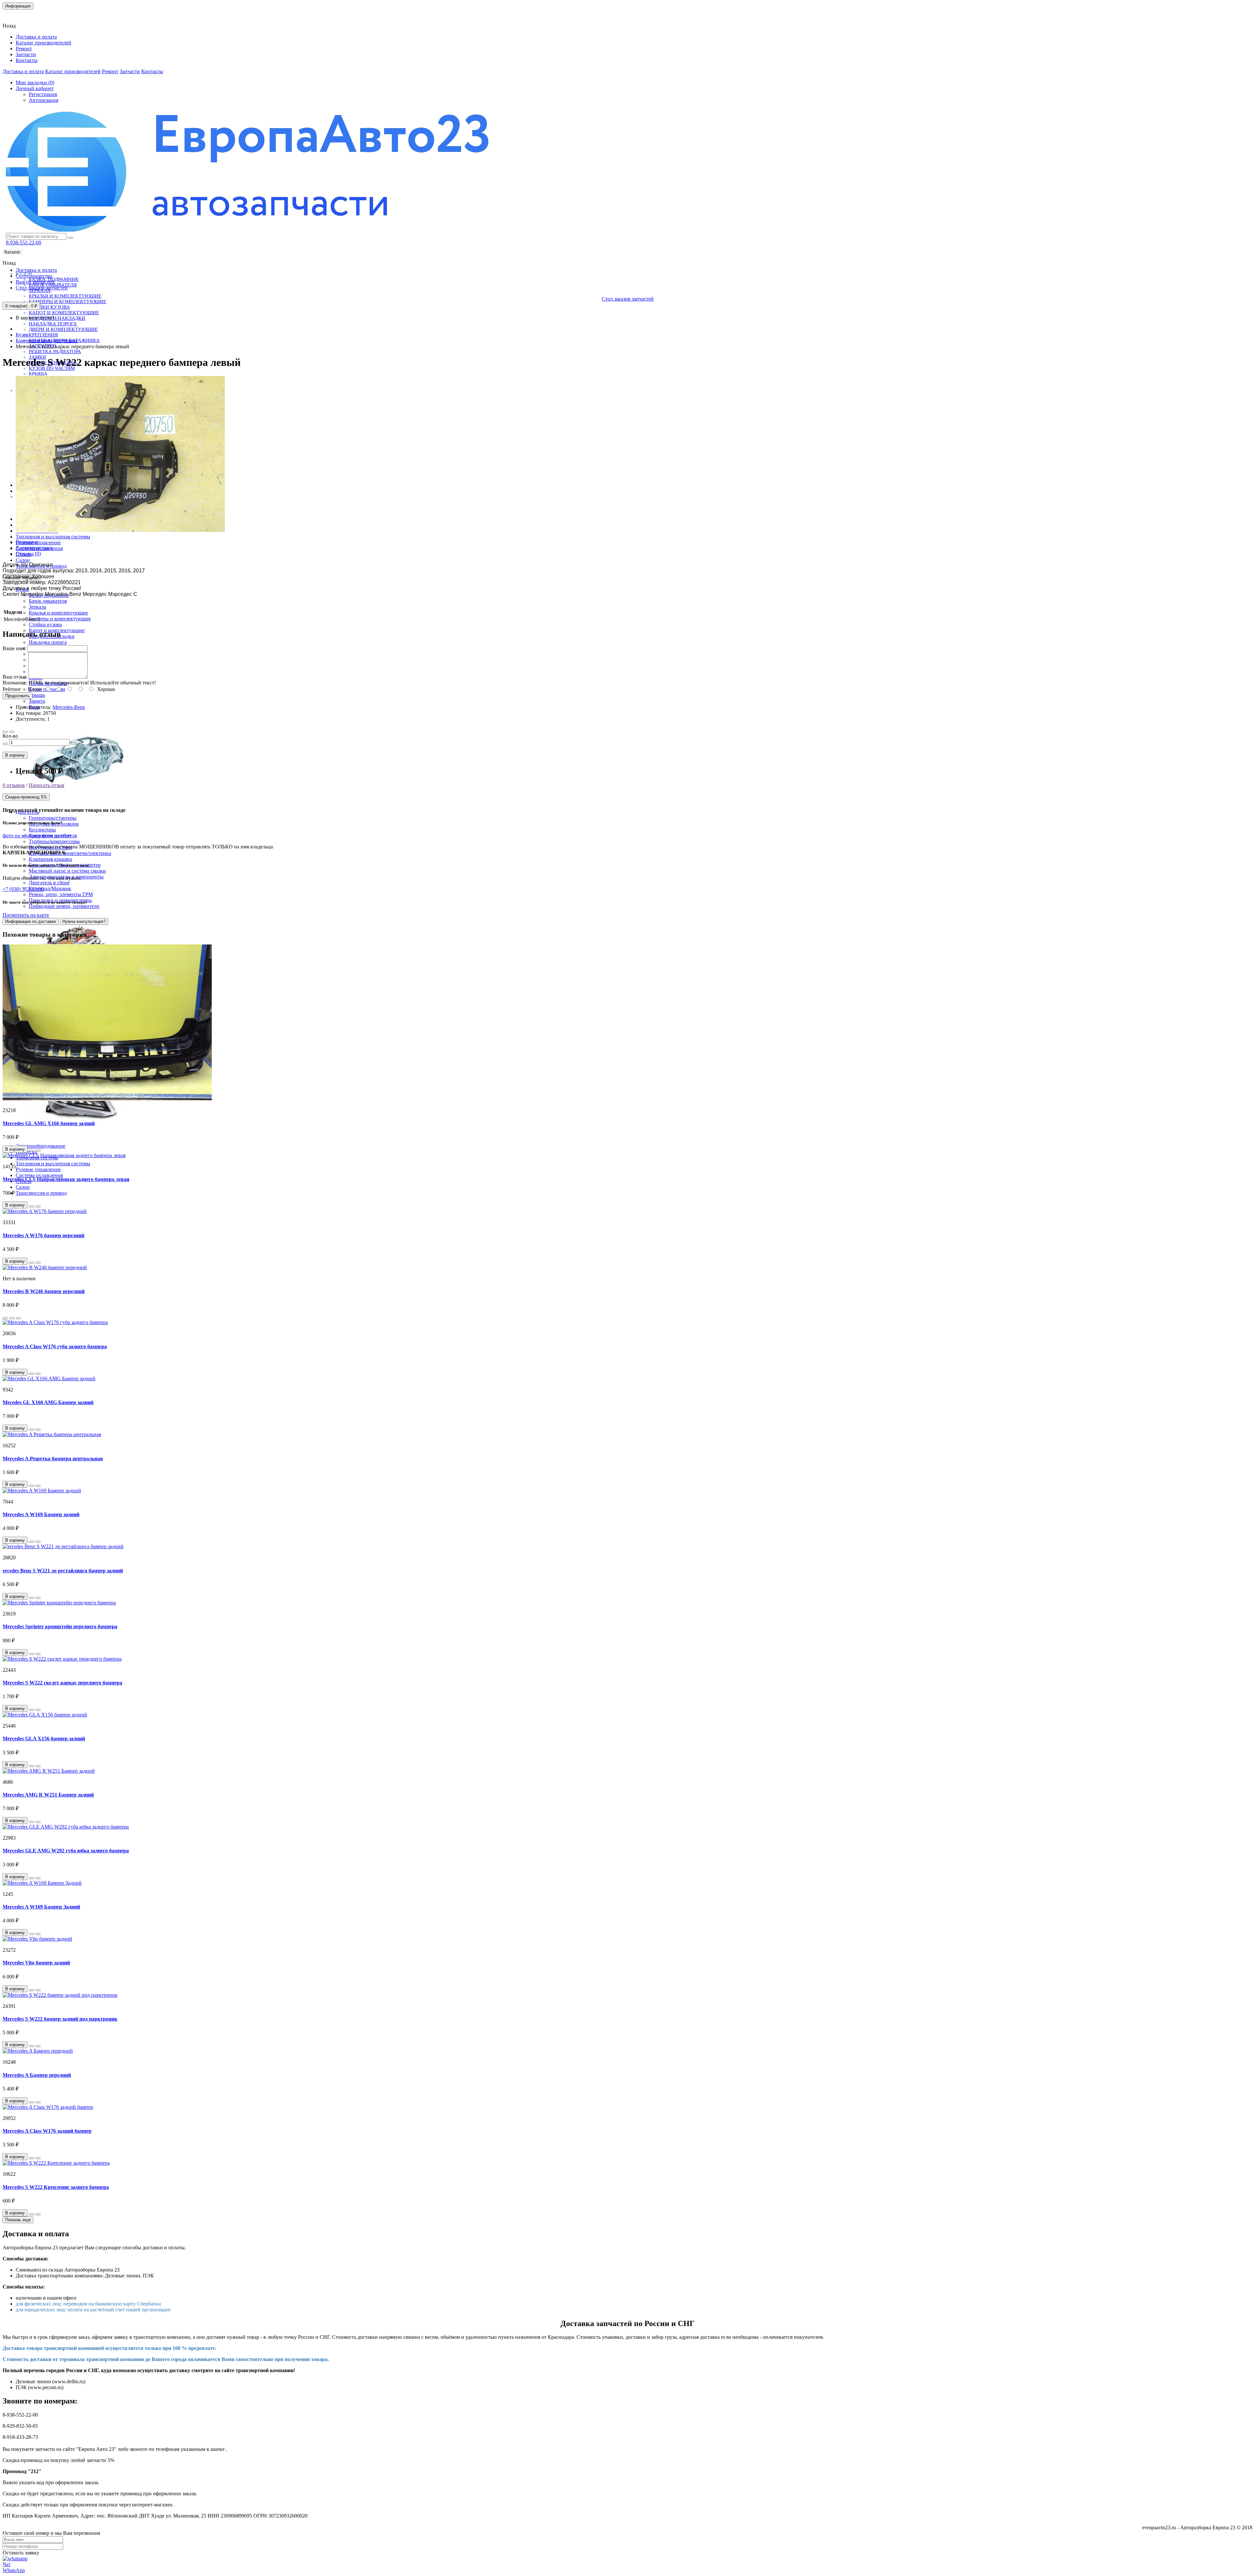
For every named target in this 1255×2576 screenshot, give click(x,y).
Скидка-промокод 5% (26, 797)
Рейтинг (12, 689)
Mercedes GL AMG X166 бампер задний (49, 1123)
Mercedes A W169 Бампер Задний (41, 1907)
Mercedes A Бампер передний (37, 2075)
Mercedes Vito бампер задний (36, 1963)
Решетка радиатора (55, 352)
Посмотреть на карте (26, 915)
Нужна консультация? (84, 921)
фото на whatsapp (22, 836)
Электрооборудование (41, 1146)
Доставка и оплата (36, 37)
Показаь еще (18, 2220)
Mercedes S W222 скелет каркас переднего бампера (62, 1683)
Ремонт (24, 49)
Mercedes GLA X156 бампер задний (44, 1739)
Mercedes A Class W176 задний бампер (47, 2131)
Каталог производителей (43, 43)
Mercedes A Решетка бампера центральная (53, 1459)
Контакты (18, 15)
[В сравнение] (12, 732)
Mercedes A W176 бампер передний (43, 1235)
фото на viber (57, 836)
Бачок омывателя (48, 601)
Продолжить (17, 696)
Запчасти (26, 54)
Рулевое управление (38, 542)
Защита (37, 701)
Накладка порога (53, 324)
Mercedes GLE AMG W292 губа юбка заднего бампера (66, 1851)
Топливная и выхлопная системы (53, 537)
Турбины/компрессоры (54, 841)
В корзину (15, 755)
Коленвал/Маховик (50, 888)
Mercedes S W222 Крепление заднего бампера (56, 2187)
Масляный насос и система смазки (67, 871)
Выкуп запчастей (35, 282)
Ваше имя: (14, 648)
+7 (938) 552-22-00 (23, 889)
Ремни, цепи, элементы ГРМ (61, 894)
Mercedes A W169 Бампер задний (41, 1514)
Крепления (43, 335)
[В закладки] (5, 732)
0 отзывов (14, 785)
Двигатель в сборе (49, 883)
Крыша (38, 374)
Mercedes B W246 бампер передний (44, 1291)
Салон (23, 560)
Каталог (12, 252)
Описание (27, 542)
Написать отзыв (47, 785)
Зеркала (37, 607)
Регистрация (43, 94)
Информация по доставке (31, 921)
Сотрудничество (34, 276)
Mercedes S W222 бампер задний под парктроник (60, 2019)
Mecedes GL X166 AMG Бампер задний (48, 1402)
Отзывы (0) (28, 554)
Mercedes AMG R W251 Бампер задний (48, 1795)
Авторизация (43, 100)
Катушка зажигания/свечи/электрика (70, 853)
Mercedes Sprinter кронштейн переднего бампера (60, 1626)
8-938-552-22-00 (24, 243)
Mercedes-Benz (69, 707)
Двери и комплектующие (63, 329)
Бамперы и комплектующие (67, 302)
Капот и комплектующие (64, 313)
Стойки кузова (49, 307)
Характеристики (34, 548)
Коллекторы (42, 830)
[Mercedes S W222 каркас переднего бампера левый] (120, 531)
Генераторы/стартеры (53, 818)
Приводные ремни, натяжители (64, 906)
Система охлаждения (39, 1175)
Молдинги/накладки (57, 318)
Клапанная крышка (50, 859)
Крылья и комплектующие (65, 296)
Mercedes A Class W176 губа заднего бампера (55, 1346)
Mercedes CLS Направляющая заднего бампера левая (66, 1179)
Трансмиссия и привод (41, 1193)
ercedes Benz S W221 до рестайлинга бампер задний (63, 1571)
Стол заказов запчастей (42, 288)
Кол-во (10, 736)
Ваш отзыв (15, 677)
